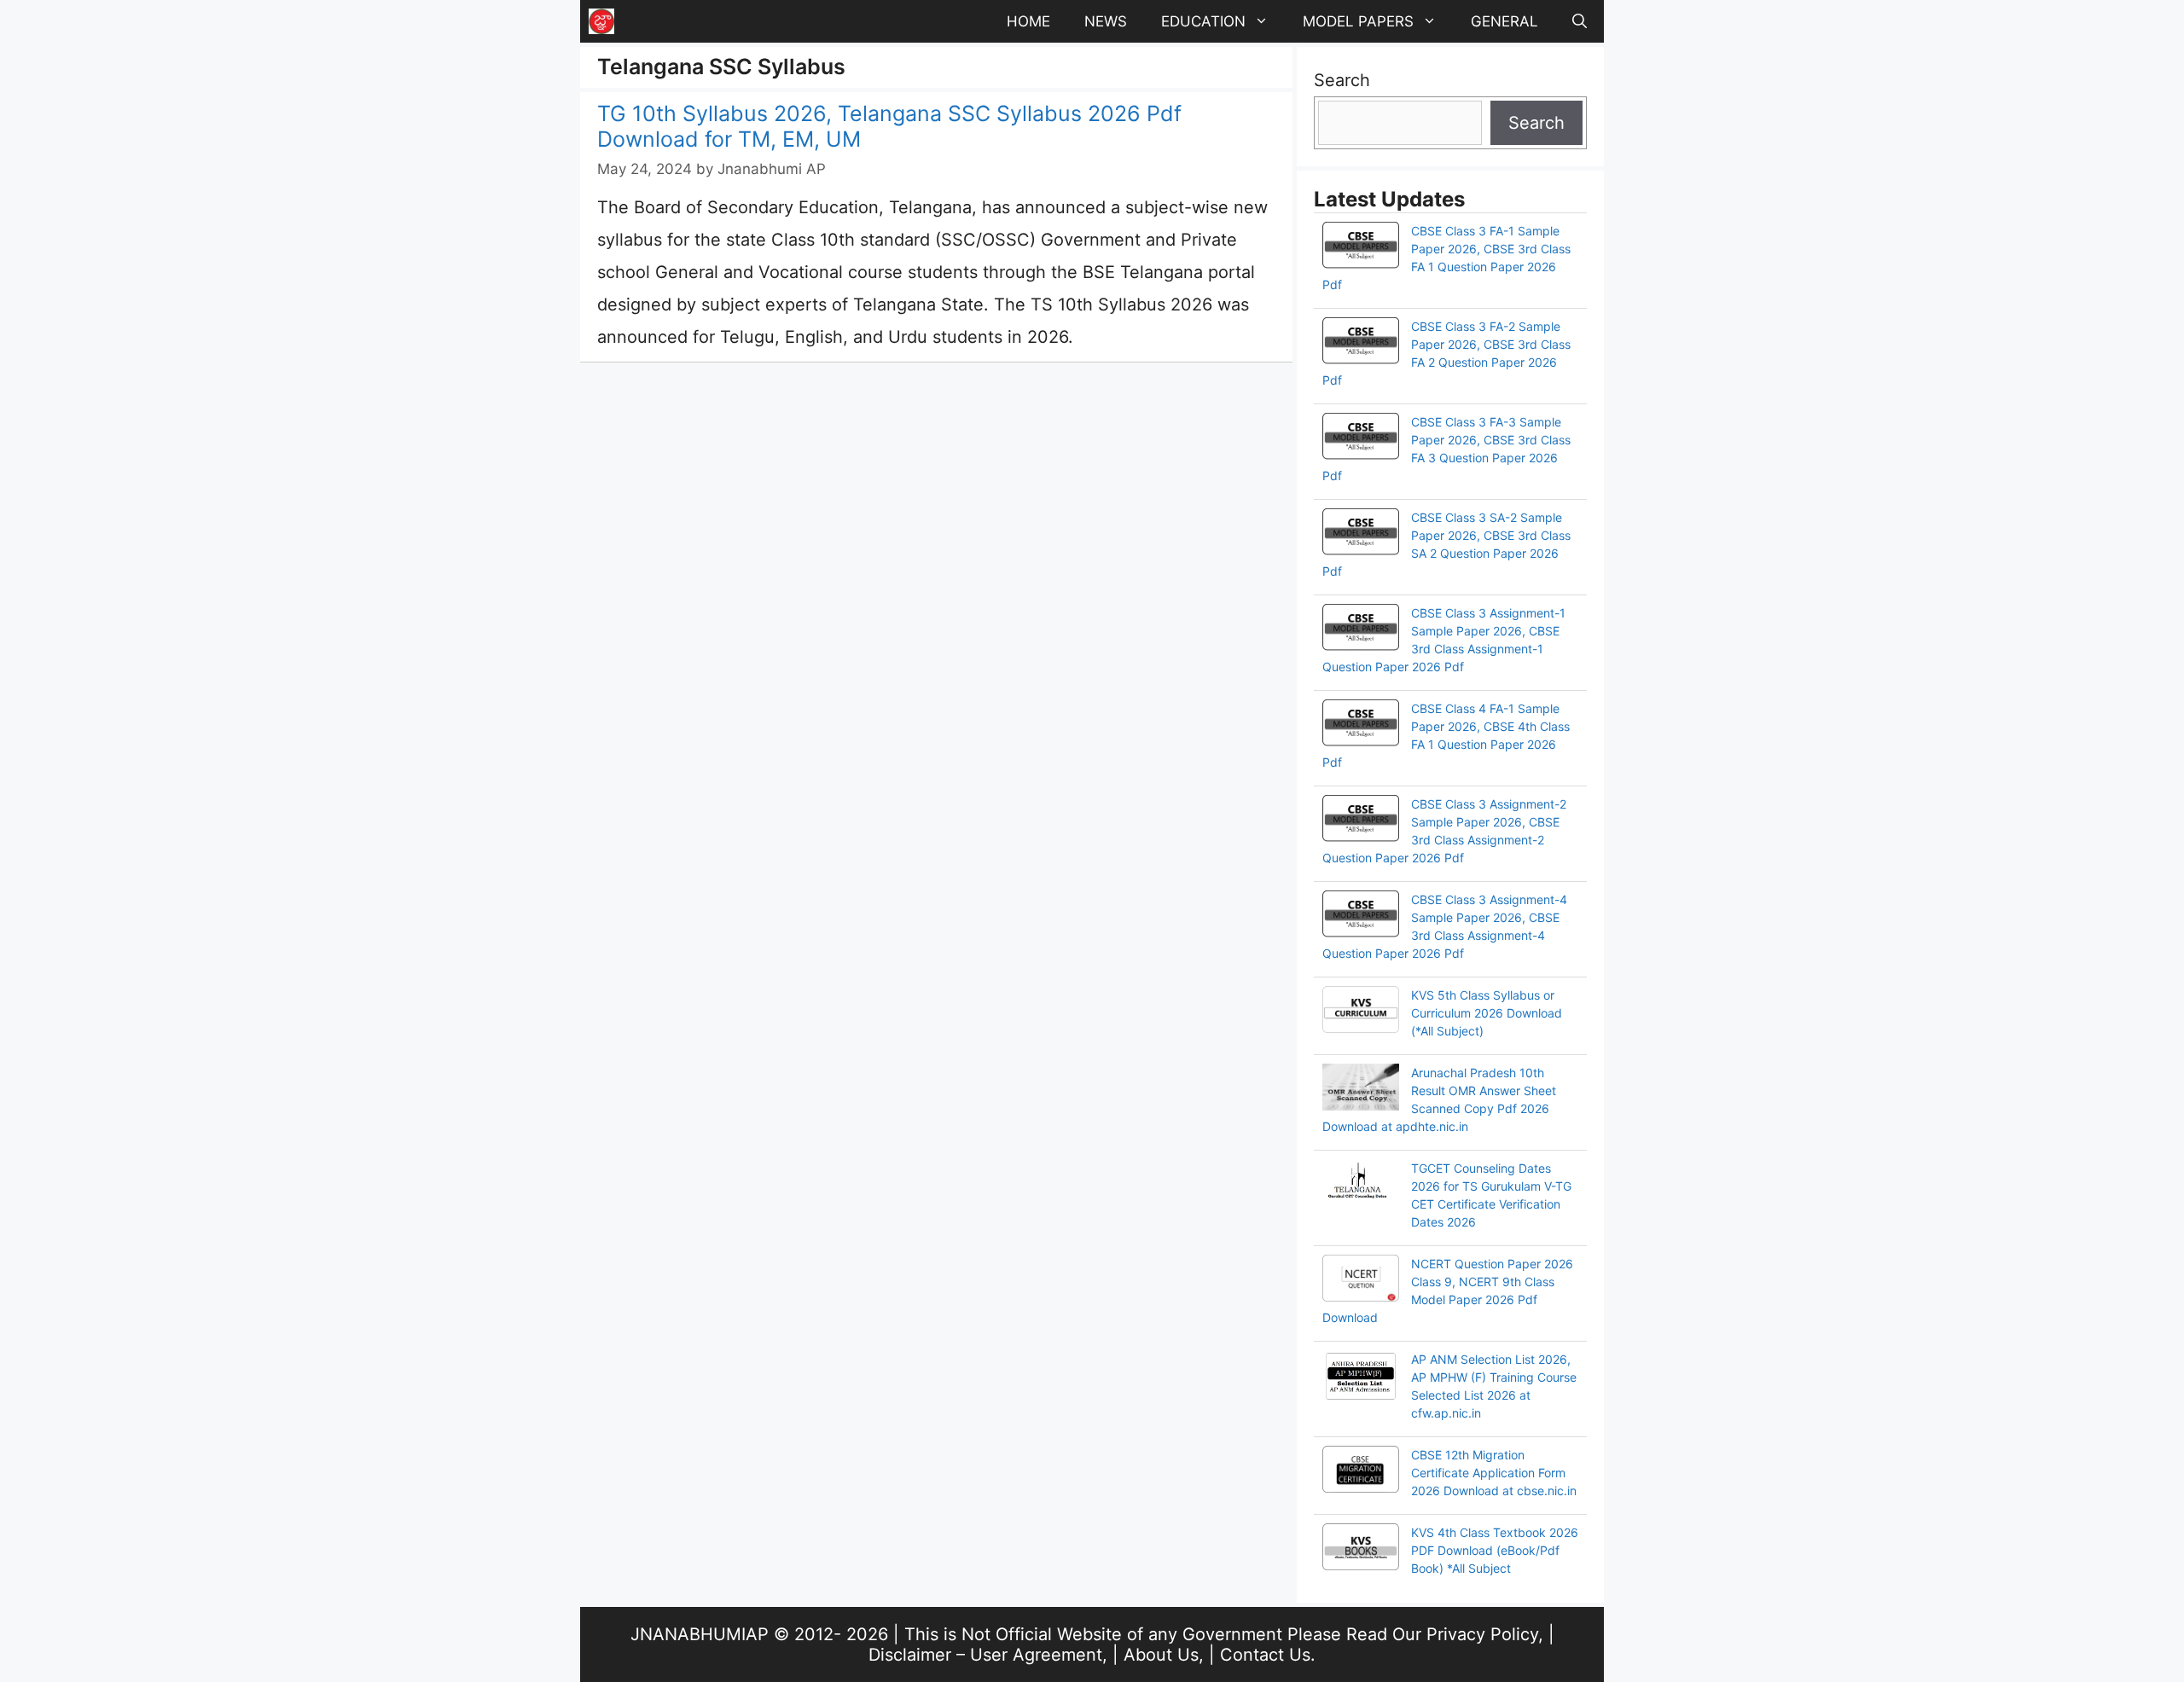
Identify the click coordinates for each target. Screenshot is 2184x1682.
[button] (1580, 21)
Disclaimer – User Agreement (985, 1655)
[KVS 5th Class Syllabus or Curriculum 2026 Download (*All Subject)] (1361, 1012)
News (1106, 21)
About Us (1161, 1655)
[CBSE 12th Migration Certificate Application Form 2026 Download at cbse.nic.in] (1361, 1471)
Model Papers (1358, 21)
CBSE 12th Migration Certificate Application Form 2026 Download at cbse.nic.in (1494, 1473)
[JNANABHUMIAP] (601, 21)
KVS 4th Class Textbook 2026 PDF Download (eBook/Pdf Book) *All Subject (1495, 1550)
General (1504, 21)
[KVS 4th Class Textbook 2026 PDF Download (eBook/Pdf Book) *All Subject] (1361, 1549)
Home (1028, 21)
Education (1203, 21)
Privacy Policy (1482, 1634)
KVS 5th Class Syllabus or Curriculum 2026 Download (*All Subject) (1487, 1013)
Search (1342, 80)
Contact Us (1265, 1655)
